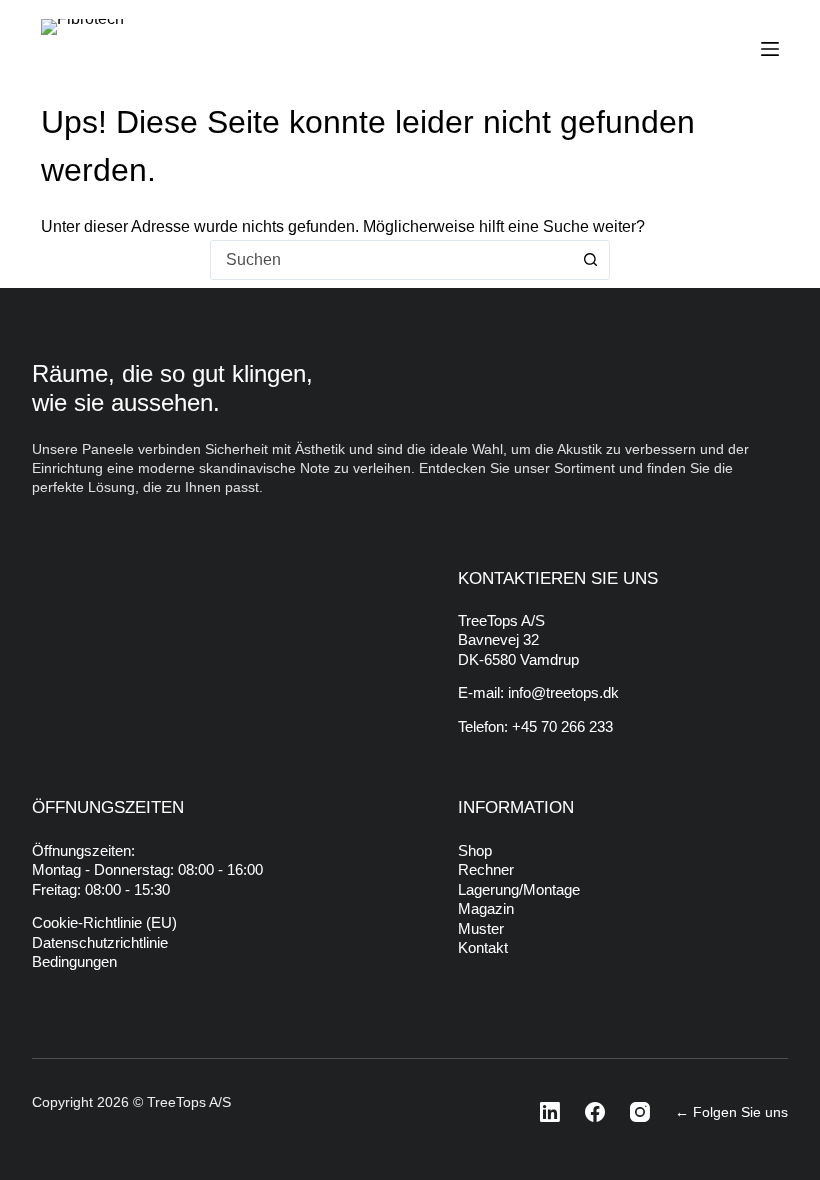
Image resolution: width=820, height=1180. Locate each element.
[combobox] (391, 260)
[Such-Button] (590, 260)
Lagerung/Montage (519, 889)
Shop (475, 850)
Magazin (486, 908)
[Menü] (770, 49)
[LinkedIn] (544, 1112)
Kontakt (483, 947)
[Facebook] (589, 1112)
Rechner (486, 869)
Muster (481, 928)
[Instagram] (634, 1112)
